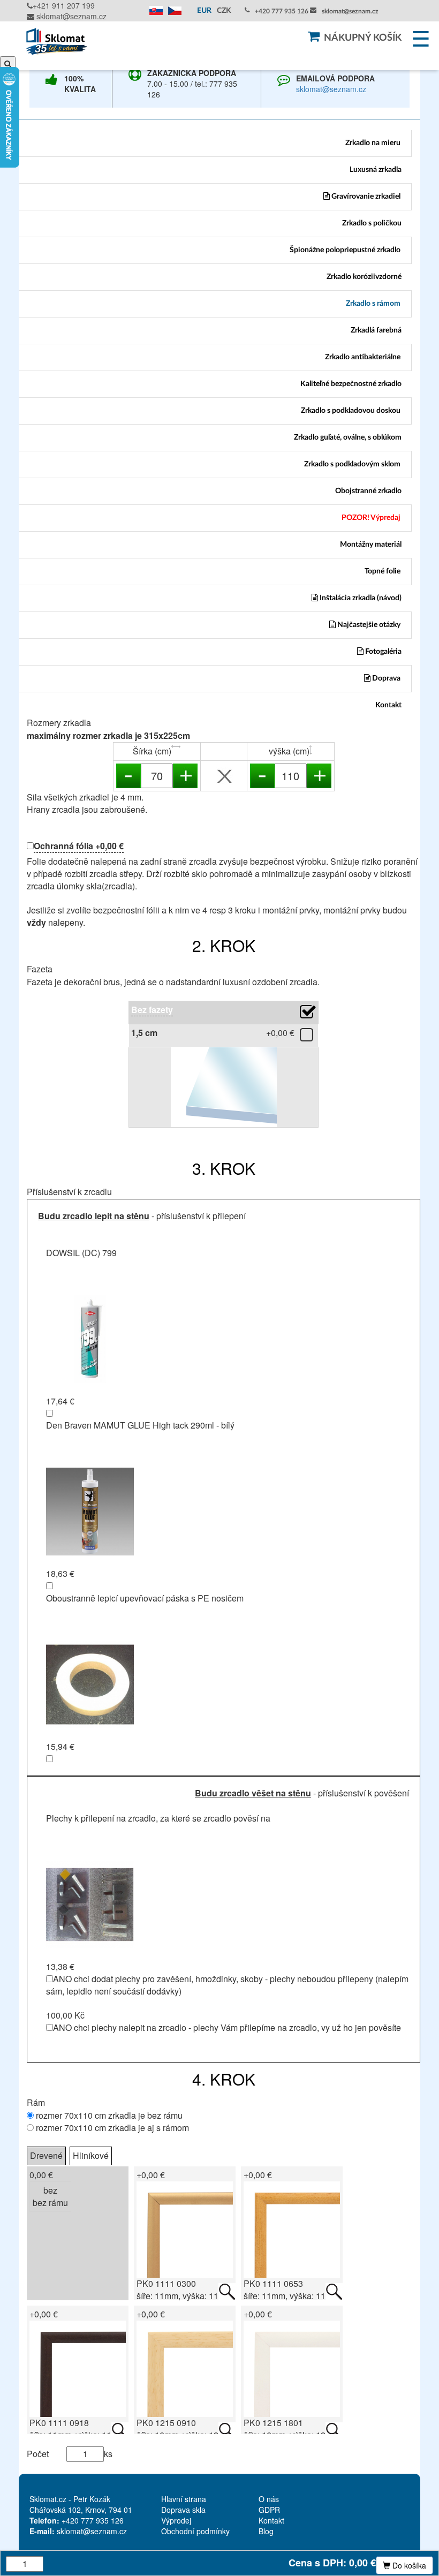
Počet (38, 2454)
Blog (266, 2531)
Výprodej (176, 2520)
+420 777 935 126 (282, 11)
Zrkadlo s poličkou (372, 223)
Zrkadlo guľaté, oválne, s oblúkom (348, 437)
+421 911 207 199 (64, 5)
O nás (269, 2499)
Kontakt (388, 705)
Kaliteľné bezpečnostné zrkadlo (351, 384)
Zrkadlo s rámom (373, 304)
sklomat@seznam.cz (70, 16)
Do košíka (408, 2565)
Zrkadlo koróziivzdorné (364, 277)
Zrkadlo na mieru (373, 143)
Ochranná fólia (79, 846)
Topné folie (383, 571)
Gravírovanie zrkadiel (365, 197)
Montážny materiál (371, 545)
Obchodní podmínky (195, 2531)
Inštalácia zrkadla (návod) (360, 598)
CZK (224, 11)
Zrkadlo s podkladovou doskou (351, 411)
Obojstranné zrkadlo (368, 491)
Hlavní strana (184, 2499)
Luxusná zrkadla (376, 170)
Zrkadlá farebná (376, 330)
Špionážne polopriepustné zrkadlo (345, 250)
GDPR (269, 2510)
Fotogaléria (383, 652)
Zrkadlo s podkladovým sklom (352, 464)
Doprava (385, 678)
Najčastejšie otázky (368, 625)
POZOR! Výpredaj (371, 518)
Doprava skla (183, 2510)
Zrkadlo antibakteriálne (363, 357)
